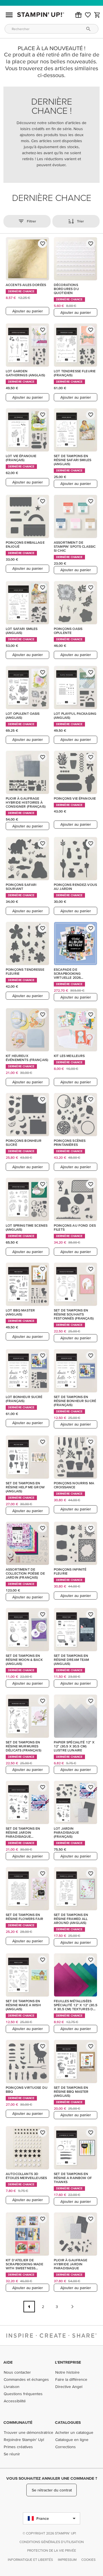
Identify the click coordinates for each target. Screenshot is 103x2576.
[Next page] (72, 2307)
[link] (88, 15)
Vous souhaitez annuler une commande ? (52, 2478)
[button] (78, 15)
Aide (8, 2362)
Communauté (18, 2422)
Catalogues (68, 2422)
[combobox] (51, 29)
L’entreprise (68, 2362)
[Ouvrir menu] (9, 15)
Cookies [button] (88, 2560)
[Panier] (97, 15)
